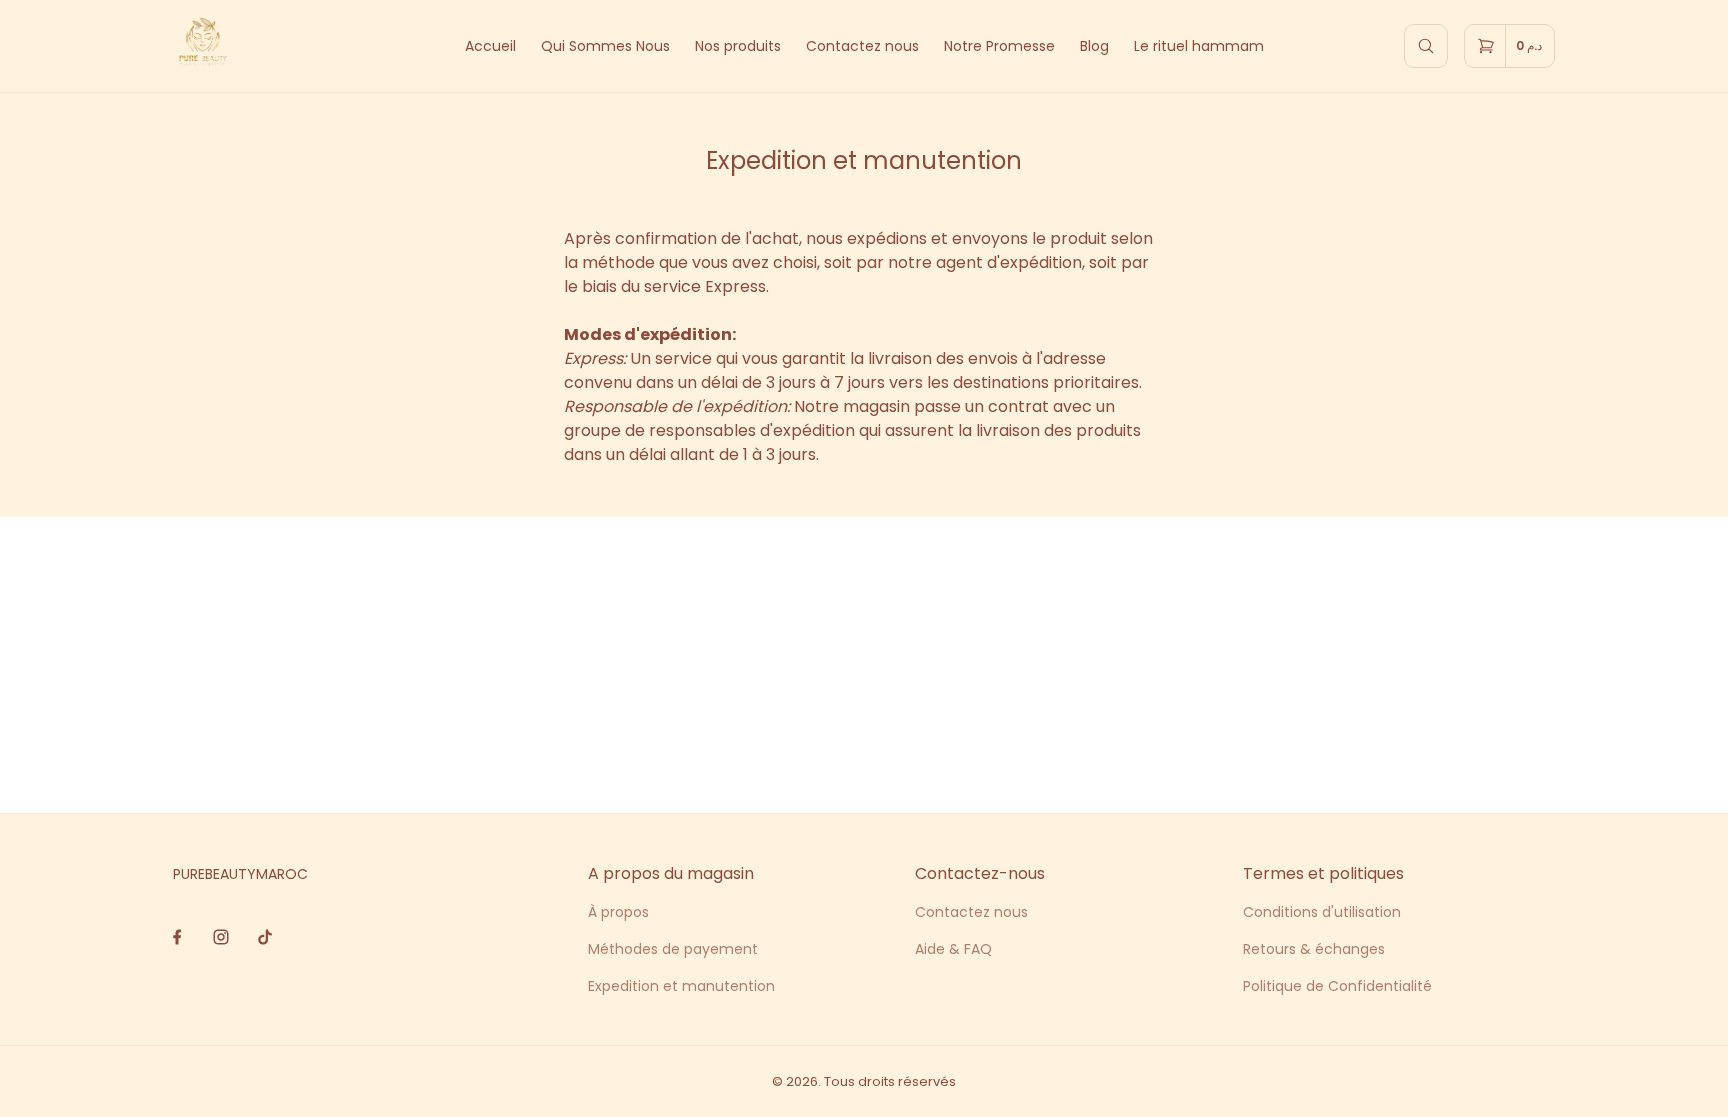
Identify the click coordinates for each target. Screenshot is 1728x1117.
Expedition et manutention (681, 986)
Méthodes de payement (673, 949)
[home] (203, 46)
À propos (618, 912)
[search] (1426, 46)
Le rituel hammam (1199, 46)
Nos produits (738, 46)
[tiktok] (265, 937)
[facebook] (177, 937)
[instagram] (221, 937)
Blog (1094, 46)
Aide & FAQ (953, 949)
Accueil (490, 46)
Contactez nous (862, 46)
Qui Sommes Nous (605, 46)
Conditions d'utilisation (1322, 912)
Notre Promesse (999, 46)
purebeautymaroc (240, 874)
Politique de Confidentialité (1337, 986)
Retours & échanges (1314, 949)
